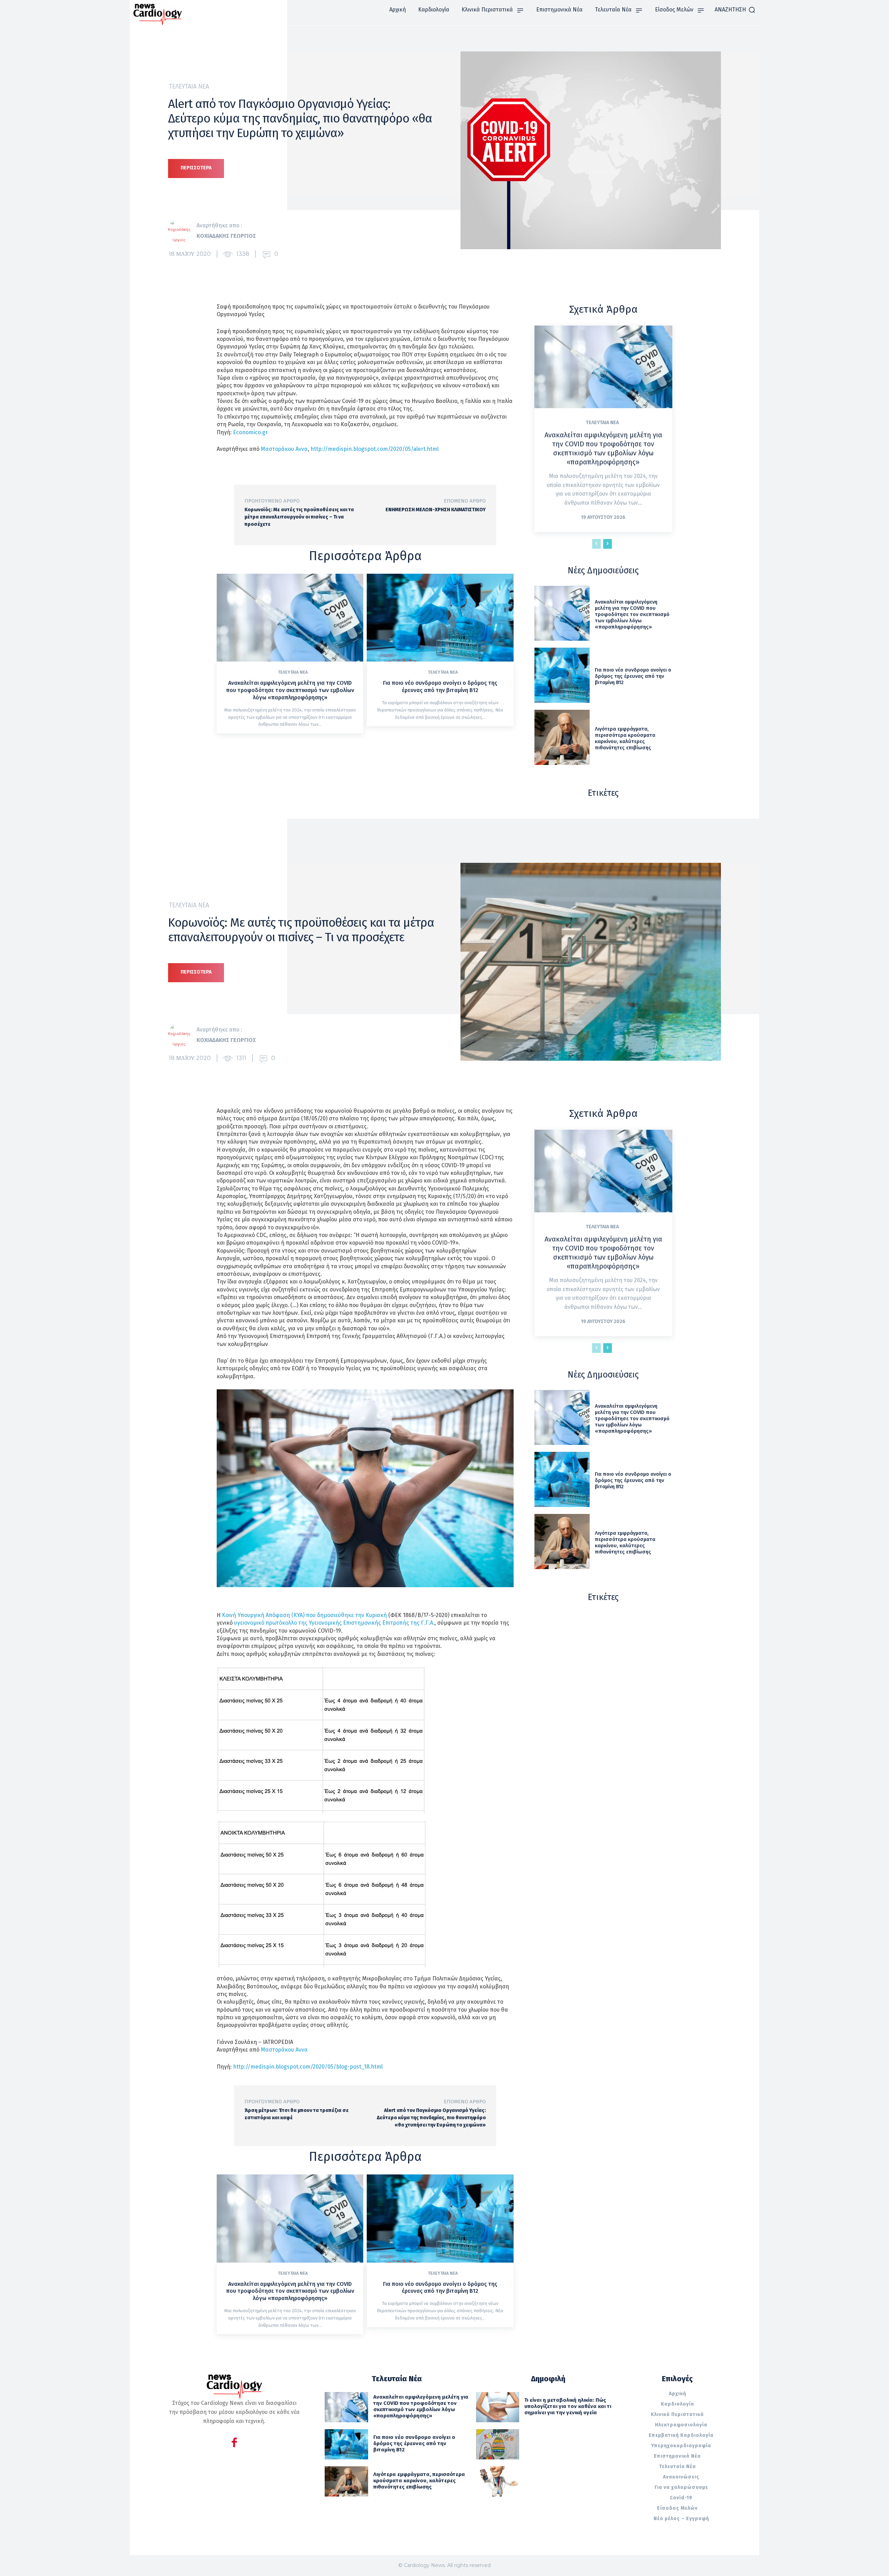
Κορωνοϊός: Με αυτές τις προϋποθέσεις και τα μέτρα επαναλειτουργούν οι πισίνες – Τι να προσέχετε (299, 517)
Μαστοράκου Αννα (284, 449)
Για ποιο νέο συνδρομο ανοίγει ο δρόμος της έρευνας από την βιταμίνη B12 (440, 687)
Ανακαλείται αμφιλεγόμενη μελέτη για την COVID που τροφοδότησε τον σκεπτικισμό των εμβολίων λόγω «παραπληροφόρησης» (290, 690)
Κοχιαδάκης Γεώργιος (226, 236)
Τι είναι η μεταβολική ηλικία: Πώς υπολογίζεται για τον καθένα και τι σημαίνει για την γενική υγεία (568, 2406)
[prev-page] (596, 544)
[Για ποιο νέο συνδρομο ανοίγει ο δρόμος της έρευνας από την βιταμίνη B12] (440, 618)
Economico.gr (250, 432)
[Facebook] (234, 2444)
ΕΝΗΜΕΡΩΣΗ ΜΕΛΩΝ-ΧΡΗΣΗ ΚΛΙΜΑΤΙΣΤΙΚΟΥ (436, 510)
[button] (735, 10)
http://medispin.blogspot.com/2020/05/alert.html (375, 449)
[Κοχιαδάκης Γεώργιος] (182, 231)
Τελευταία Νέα (189, 86)
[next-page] (608, 544)
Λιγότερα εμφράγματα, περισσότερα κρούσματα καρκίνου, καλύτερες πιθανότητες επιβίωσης (625, 738)
